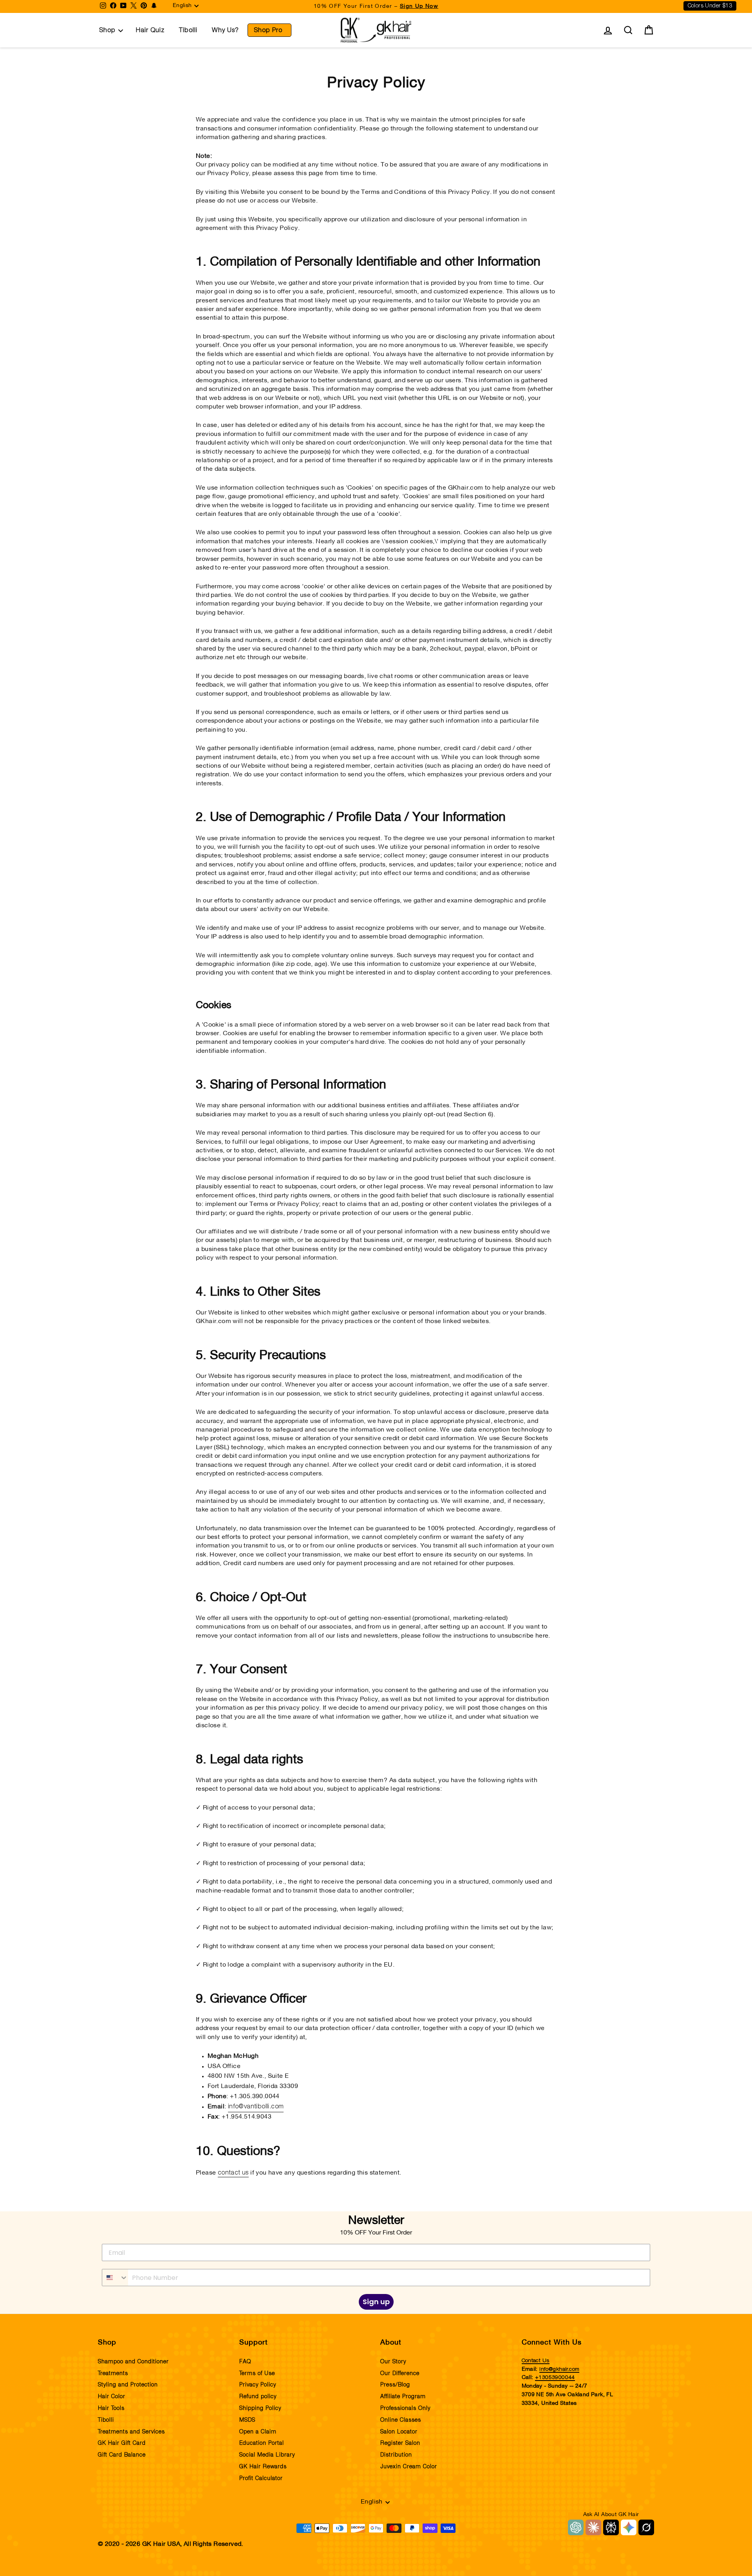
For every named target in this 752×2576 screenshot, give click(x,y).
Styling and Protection (128, 2385)
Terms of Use (257, 2374)
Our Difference (400, 2374)
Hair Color (112, 2397)
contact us (233, 2173)
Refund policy (258, 2397)
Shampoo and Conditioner (133, 2362)
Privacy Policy (258, 2385)
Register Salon (400, 2443)
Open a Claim (258, 2432)
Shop (107, 30)
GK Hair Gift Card (122, 2443)
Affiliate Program (403, 2397)
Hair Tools (111, 2408)
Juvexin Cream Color (409, 2467)
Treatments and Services (131, 2432)
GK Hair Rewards (263, 2467)
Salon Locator (399, 2432)
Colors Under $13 (710, 6)
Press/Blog (395, 2385)
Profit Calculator (261, 2478)
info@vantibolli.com (256, 2106)
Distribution (396, 2455)
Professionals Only (405, 2408)
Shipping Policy (260, 2408)
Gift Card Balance (122, 2455)
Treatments (113, 2374)
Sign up (376, 2302)
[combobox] (115, 2278)
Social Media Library (267, 2455)
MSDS (247, 2420)
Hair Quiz (150, 30)
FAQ (245, 2362)
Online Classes (401, 2420)
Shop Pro (268, 30)
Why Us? (225, 30)
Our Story (393, 2362)
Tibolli (188, 30)
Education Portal (262, 2443)
